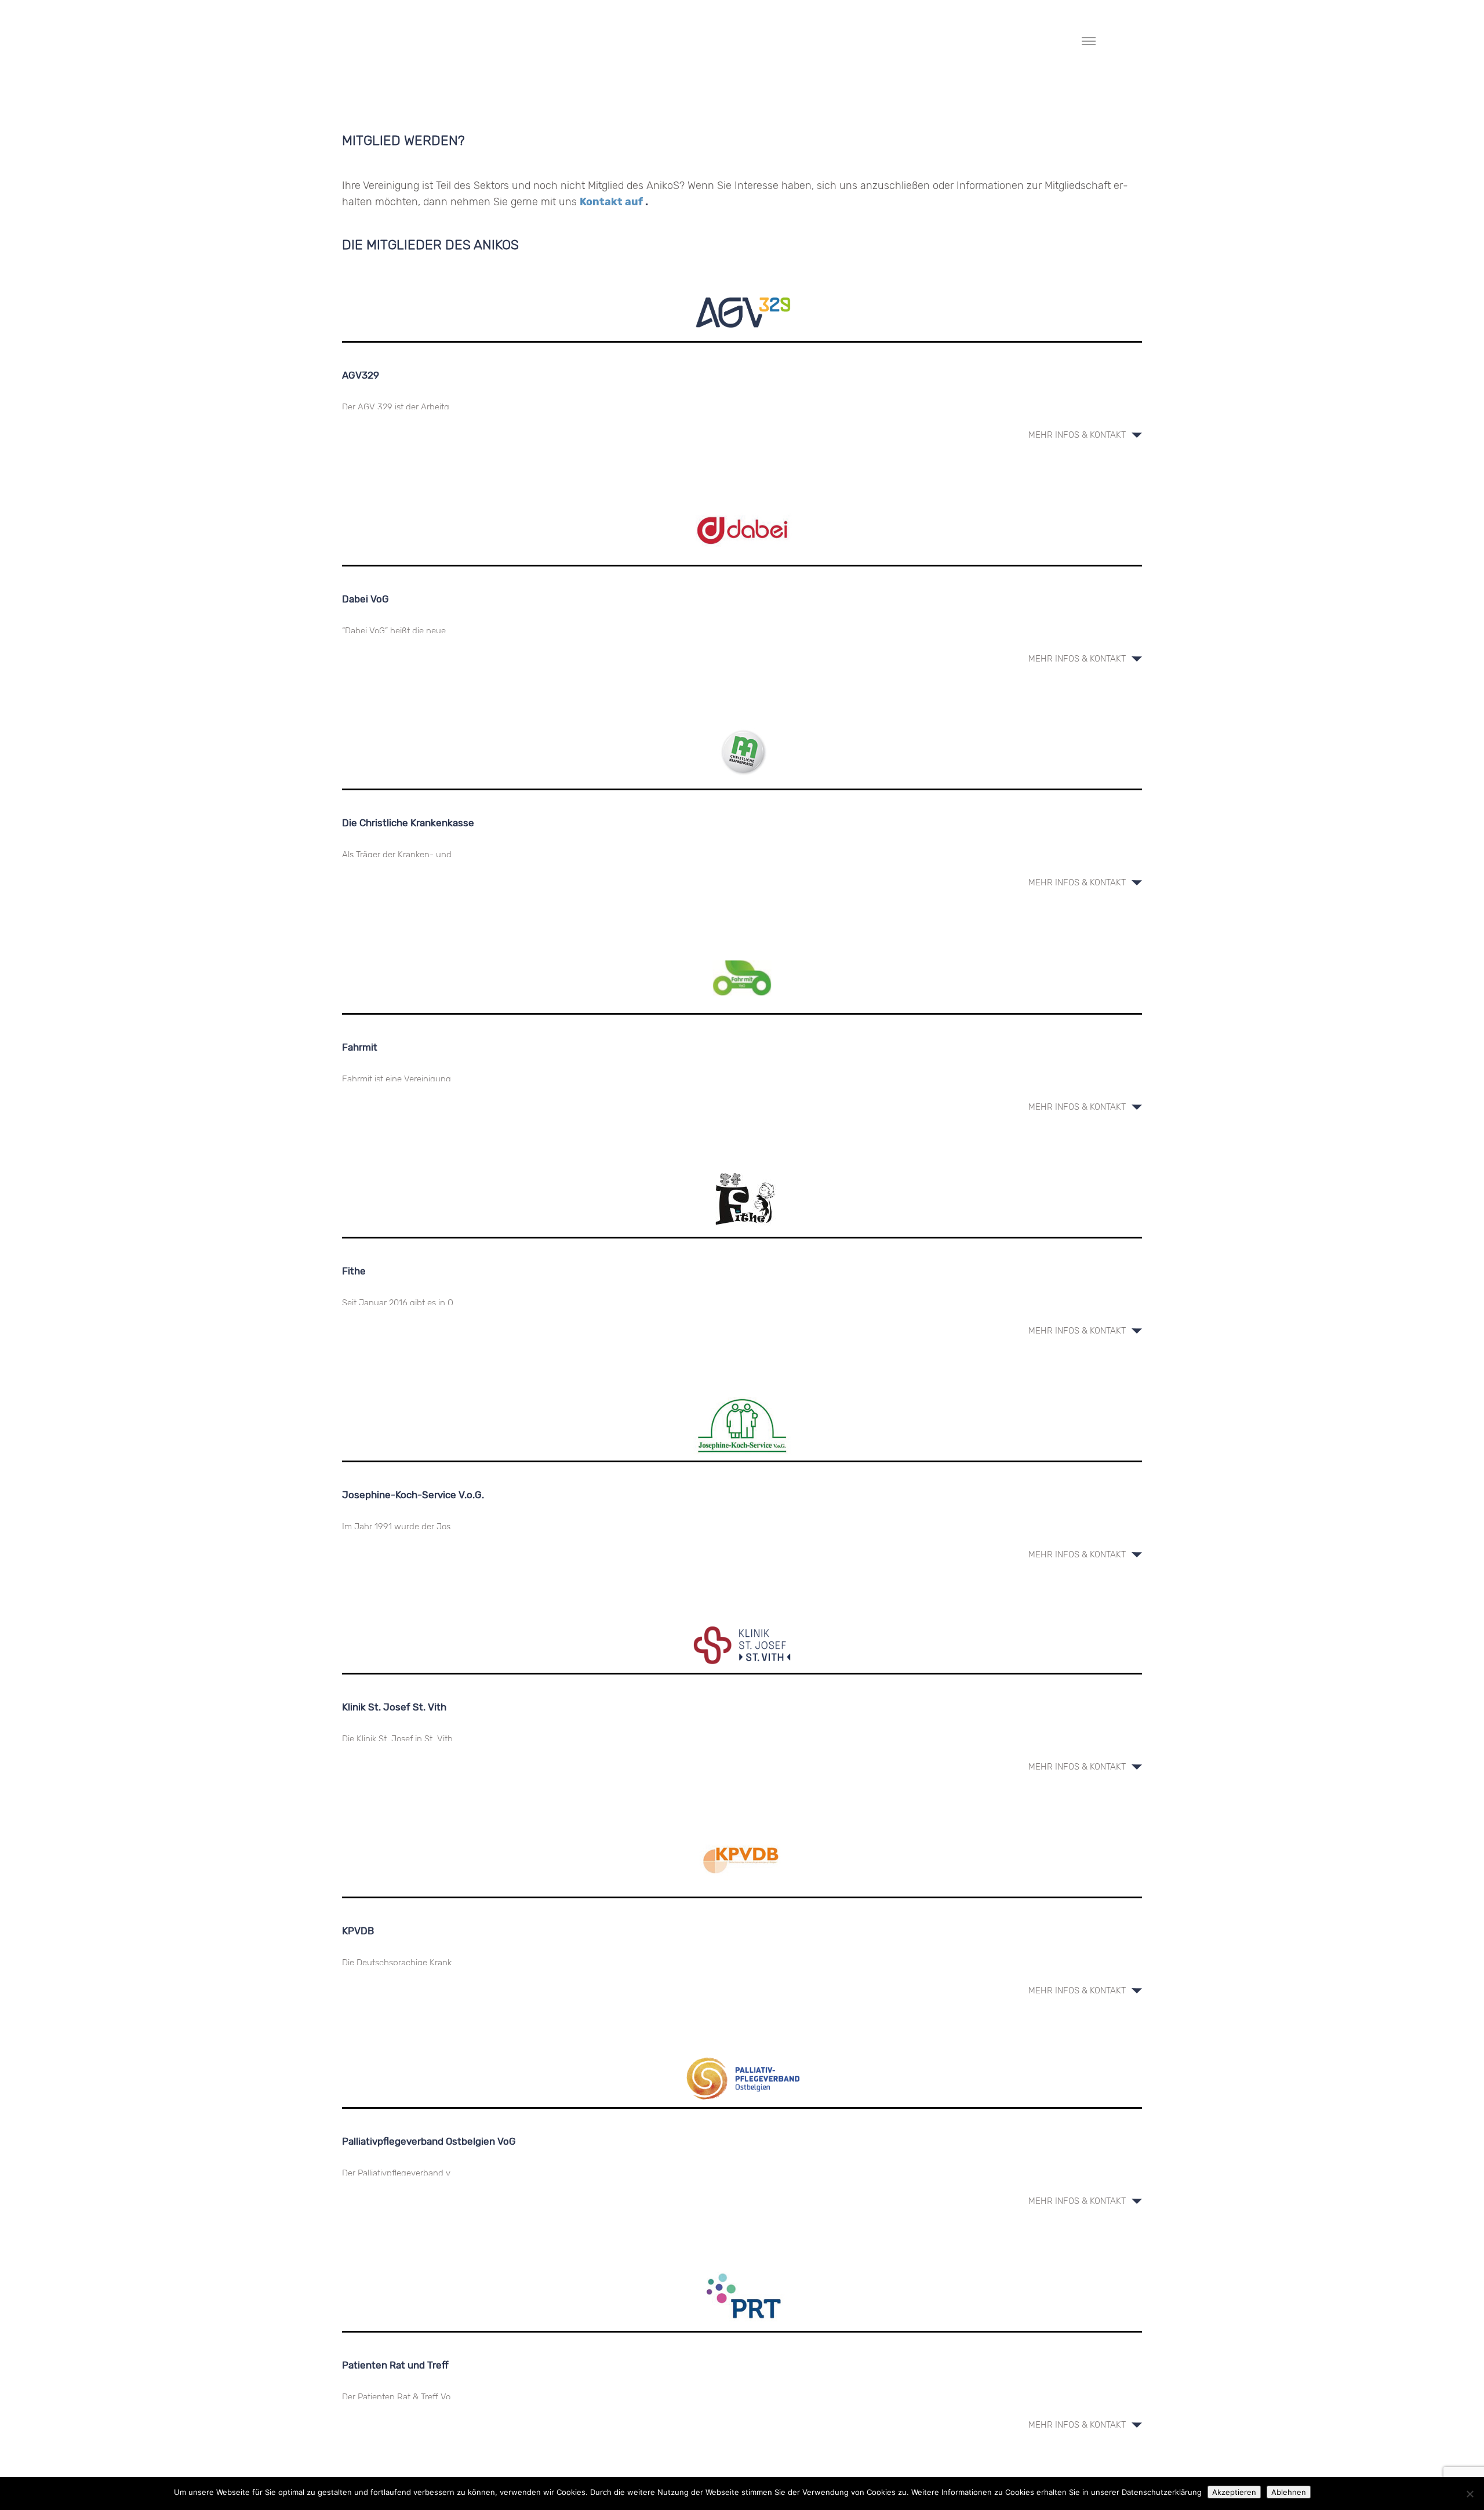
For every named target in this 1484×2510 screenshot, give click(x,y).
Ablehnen (1289, 2492)
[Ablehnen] (1470, 2494)
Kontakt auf (612, 202)
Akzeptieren (1234, 2492)
